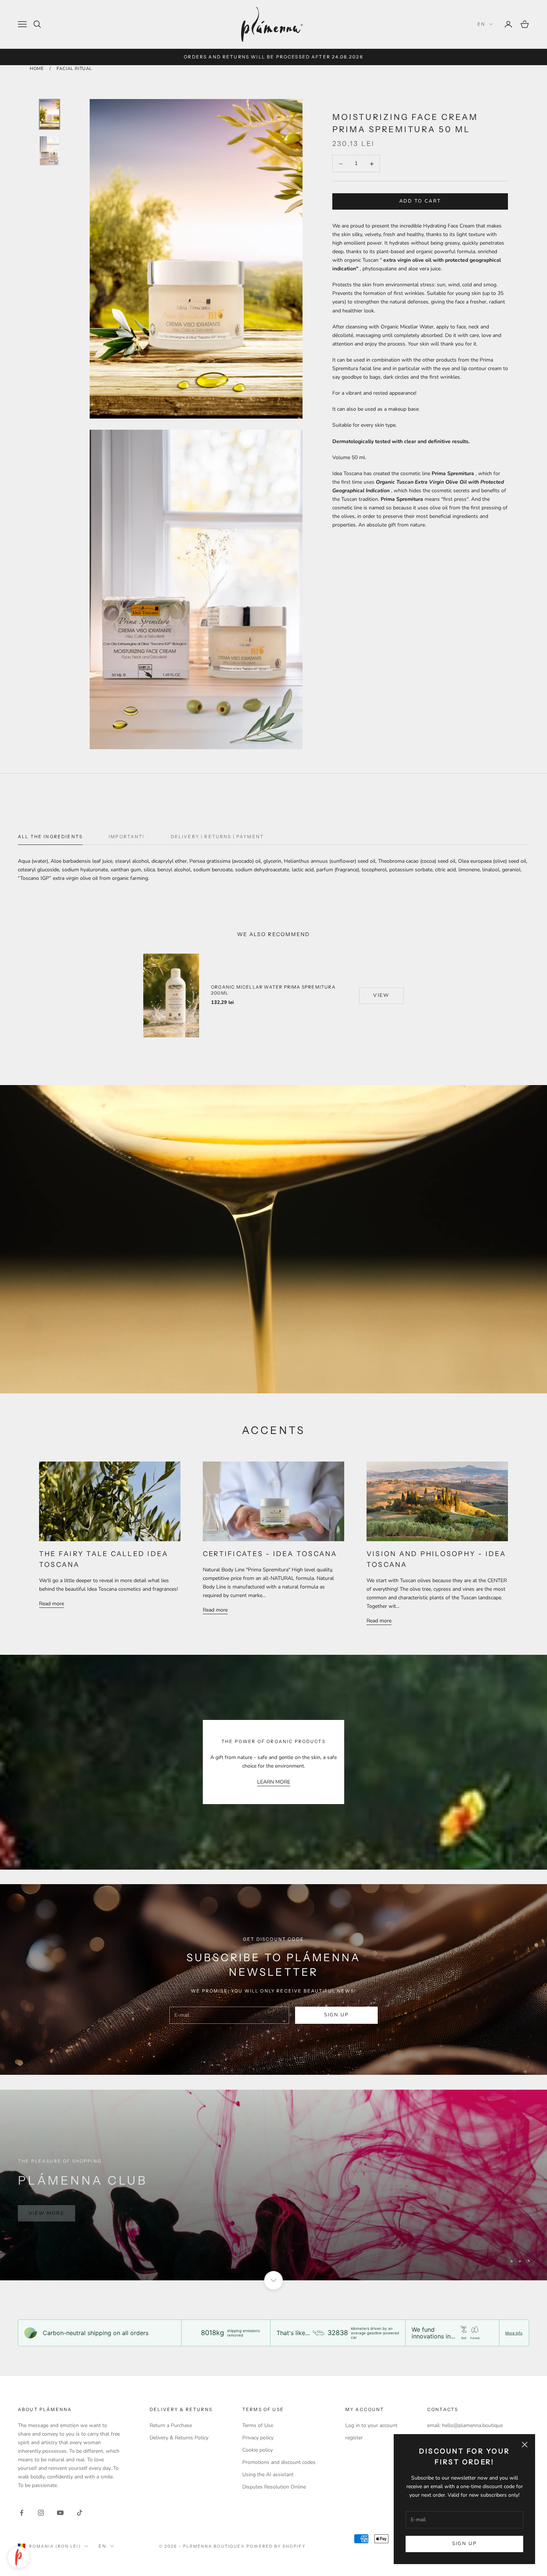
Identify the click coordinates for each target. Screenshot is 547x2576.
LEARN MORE (274, 1782)
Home (37, 69)
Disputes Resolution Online (274, 2487)
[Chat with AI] (19, 2557)
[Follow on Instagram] (41, 2513)
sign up (336, 2015)
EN (481, 24)
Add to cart (420, 201)
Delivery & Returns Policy (179, 2438)
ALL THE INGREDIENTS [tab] (50, 837)
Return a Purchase (171, 2425)
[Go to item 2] (49, 151)
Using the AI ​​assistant (268, 2475)
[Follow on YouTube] (60, 2513)
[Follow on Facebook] (22, 2513)
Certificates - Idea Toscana (270, 1554)
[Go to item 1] (49, 114)
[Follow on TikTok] (80, 2513)
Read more (52, 1604)
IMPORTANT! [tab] (127, 837)
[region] (273, 2185)
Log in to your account (371, 2425)
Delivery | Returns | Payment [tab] (217, 837)
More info (514, 2333)
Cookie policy (257, 2450)
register (354, 2438)
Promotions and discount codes (279, 2462)
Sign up (464, 2544)
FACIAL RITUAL (74, 69)
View (381, 995)
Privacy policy (258, 2438)
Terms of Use (258, 2425)
